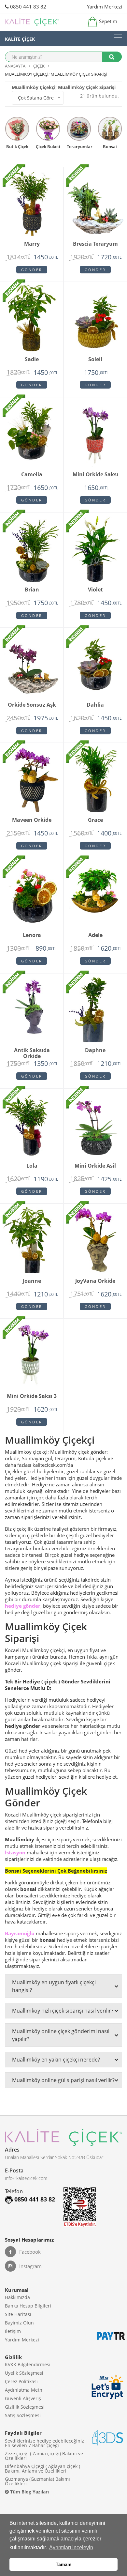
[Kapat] (110, 1234)
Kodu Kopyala (63, 1295)
